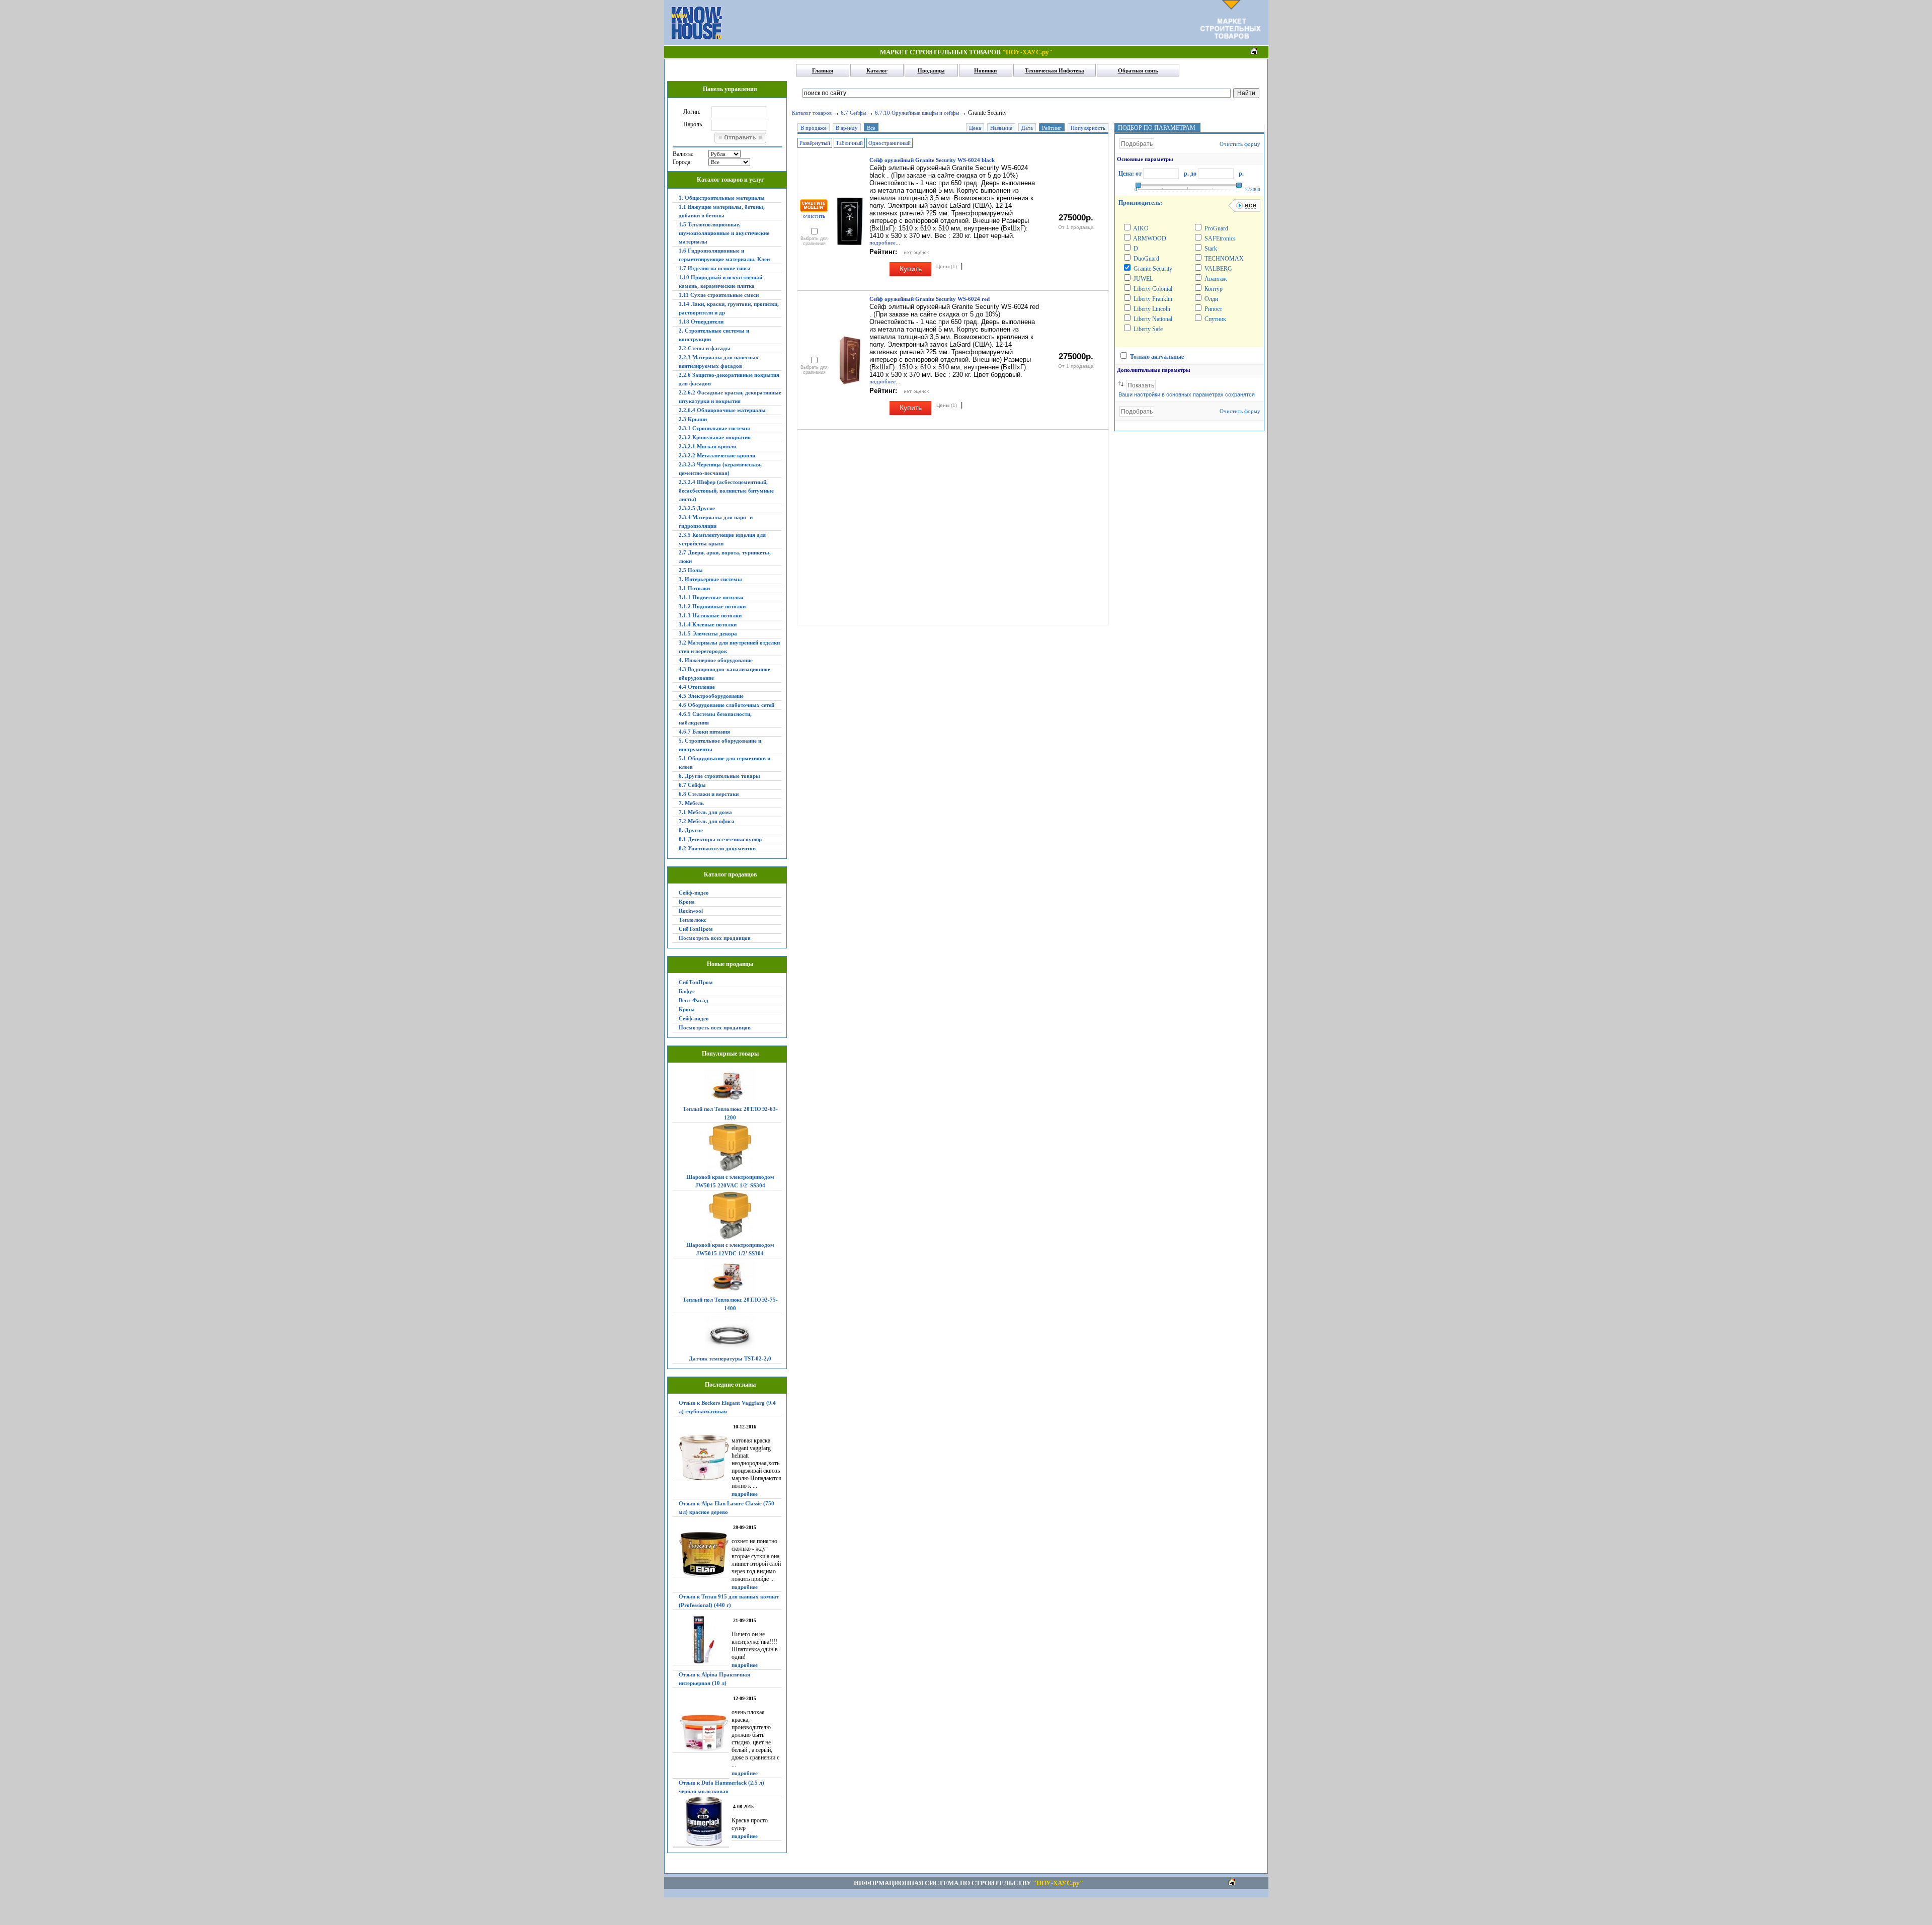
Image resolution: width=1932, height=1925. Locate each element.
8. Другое (691, 830)
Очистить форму (1240, 144)
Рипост (1213, 309)
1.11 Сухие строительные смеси (719, 295)
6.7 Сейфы (692, 785)
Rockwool (691, 911)
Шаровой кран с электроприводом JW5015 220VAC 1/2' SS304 (730, 1181)
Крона (687, 902)
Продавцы (931, 70)
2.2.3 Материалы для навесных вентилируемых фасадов (719, 362)
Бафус (687, 991)
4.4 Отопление (697, 687)
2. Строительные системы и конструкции (714, 335)
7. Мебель (691, 803)
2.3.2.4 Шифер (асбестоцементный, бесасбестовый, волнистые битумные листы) (726, 491)
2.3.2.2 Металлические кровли (717, 455)
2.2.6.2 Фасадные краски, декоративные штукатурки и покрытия (730, 397)
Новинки (985, 70)
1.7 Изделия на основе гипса (715, 268)
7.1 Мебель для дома (705, 812)
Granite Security (1152, 269)
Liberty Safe (1147, 329)
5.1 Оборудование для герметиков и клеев (725, 763)
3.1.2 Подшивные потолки (712, 606)
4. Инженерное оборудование (716, 660)
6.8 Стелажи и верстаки (709, 794)
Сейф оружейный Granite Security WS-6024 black (932, 160)
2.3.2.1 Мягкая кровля (707, 446)
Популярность (1088, 128)
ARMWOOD (1149, 238)
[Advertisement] (961, 23)
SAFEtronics (1219, 238)
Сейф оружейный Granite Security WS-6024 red (930, 299)
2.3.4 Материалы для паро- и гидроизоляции (716, 522)
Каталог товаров (812, 113)
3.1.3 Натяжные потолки (710, 615)
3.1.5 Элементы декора (708, 633)
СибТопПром (696, 929)
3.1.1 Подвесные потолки (711, 597)
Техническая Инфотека (1055, 70)
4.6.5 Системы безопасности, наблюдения (715, 718)
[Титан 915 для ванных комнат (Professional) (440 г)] (701, 1640)
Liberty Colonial (1152, 289)
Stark (1210, 249)
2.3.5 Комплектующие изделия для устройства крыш (722, 539)
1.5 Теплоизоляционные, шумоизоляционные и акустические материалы (724, 233)
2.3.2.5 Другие (697, 508)
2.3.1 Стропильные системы (714, 428)
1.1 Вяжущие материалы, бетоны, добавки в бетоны (722, 211)
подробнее (745, 1494)
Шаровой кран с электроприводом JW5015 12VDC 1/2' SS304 (730, 1249)
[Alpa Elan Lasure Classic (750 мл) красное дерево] (701, 1554)
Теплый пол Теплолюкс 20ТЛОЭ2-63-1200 (730, 1113)
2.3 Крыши (693, 419)
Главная (823, 70)
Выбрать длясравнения (814, 241)
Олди (1211, 299)
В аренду (847, 128)
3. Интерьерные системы (710, 579)
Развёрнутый (815, 143)
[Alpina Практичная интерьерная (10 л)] (701, 1733)
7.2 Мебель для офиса (707, 821)
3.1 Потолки (694, 588)
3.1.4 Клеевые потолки (708, 624)
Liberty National (1152, 319)
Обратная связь (1138, 70)
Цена (975, 128)
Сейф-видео (694, 893)
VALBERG (1218, 269)
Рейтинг (1052, 128)
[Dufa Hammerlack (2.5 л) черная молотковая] (701, 1822)
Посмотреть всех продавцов (715, 938)
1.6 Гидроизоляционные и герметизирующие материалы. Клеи (724, 255)
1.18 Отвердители (701, 322)
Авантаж (1215, 279)
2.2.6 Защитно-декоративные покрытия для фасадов (729, 379)
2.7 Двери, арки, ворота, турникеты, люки (725, 557)
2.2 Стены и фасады (705, 348)
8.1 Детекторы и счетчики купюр (720, 839)
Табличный (849, 143)
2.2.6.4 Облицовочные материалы (722, 410)
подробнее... (885, 243)
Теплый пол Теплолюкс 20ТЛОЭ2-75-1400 (730, 1304)
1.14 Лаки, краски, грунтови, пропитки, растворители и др (729, 308)
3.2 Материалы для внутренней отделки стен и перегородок (729, 647)
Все (871, 128)
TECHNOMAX (1223, 259)
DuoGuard (1146, 259)
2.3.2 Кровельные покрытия (715, 437)
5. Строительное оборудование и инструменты (720, 745)
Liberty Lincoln (1151, 309)
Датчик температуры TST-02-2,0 (730, 1358)
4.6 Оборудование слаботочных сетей (727, 705)
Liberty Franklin (1152, 299)
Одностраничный (890, 143)
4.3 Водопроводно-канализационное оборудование (725, 673)
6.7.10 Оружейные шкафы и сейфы (917, 113)
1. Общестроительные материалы (722, 198)
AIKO (1140, 228)
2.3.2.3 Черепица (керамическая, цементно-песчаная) (720, 469)
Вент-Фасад (694, 1000)
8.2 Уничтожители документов (717, 848)
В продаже (814, 128)
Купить (911, 269)
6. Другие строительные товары (719, 776)
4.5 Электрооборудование (711, 696)
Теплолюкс (693, 920)
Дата (1027, 128)
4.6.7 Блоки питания (704, 732)
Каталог (877, 70)
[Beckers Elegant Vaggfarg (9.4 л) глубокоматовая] (701, 1458)
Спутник (1215, 319)
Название (1001, 128)
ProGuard (1216, 228)
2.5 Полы (691, 570)
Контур (1213, 289)
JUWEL (1143, 279)
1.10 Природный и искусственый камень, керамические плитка (720, 282)
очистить (814, 216)
